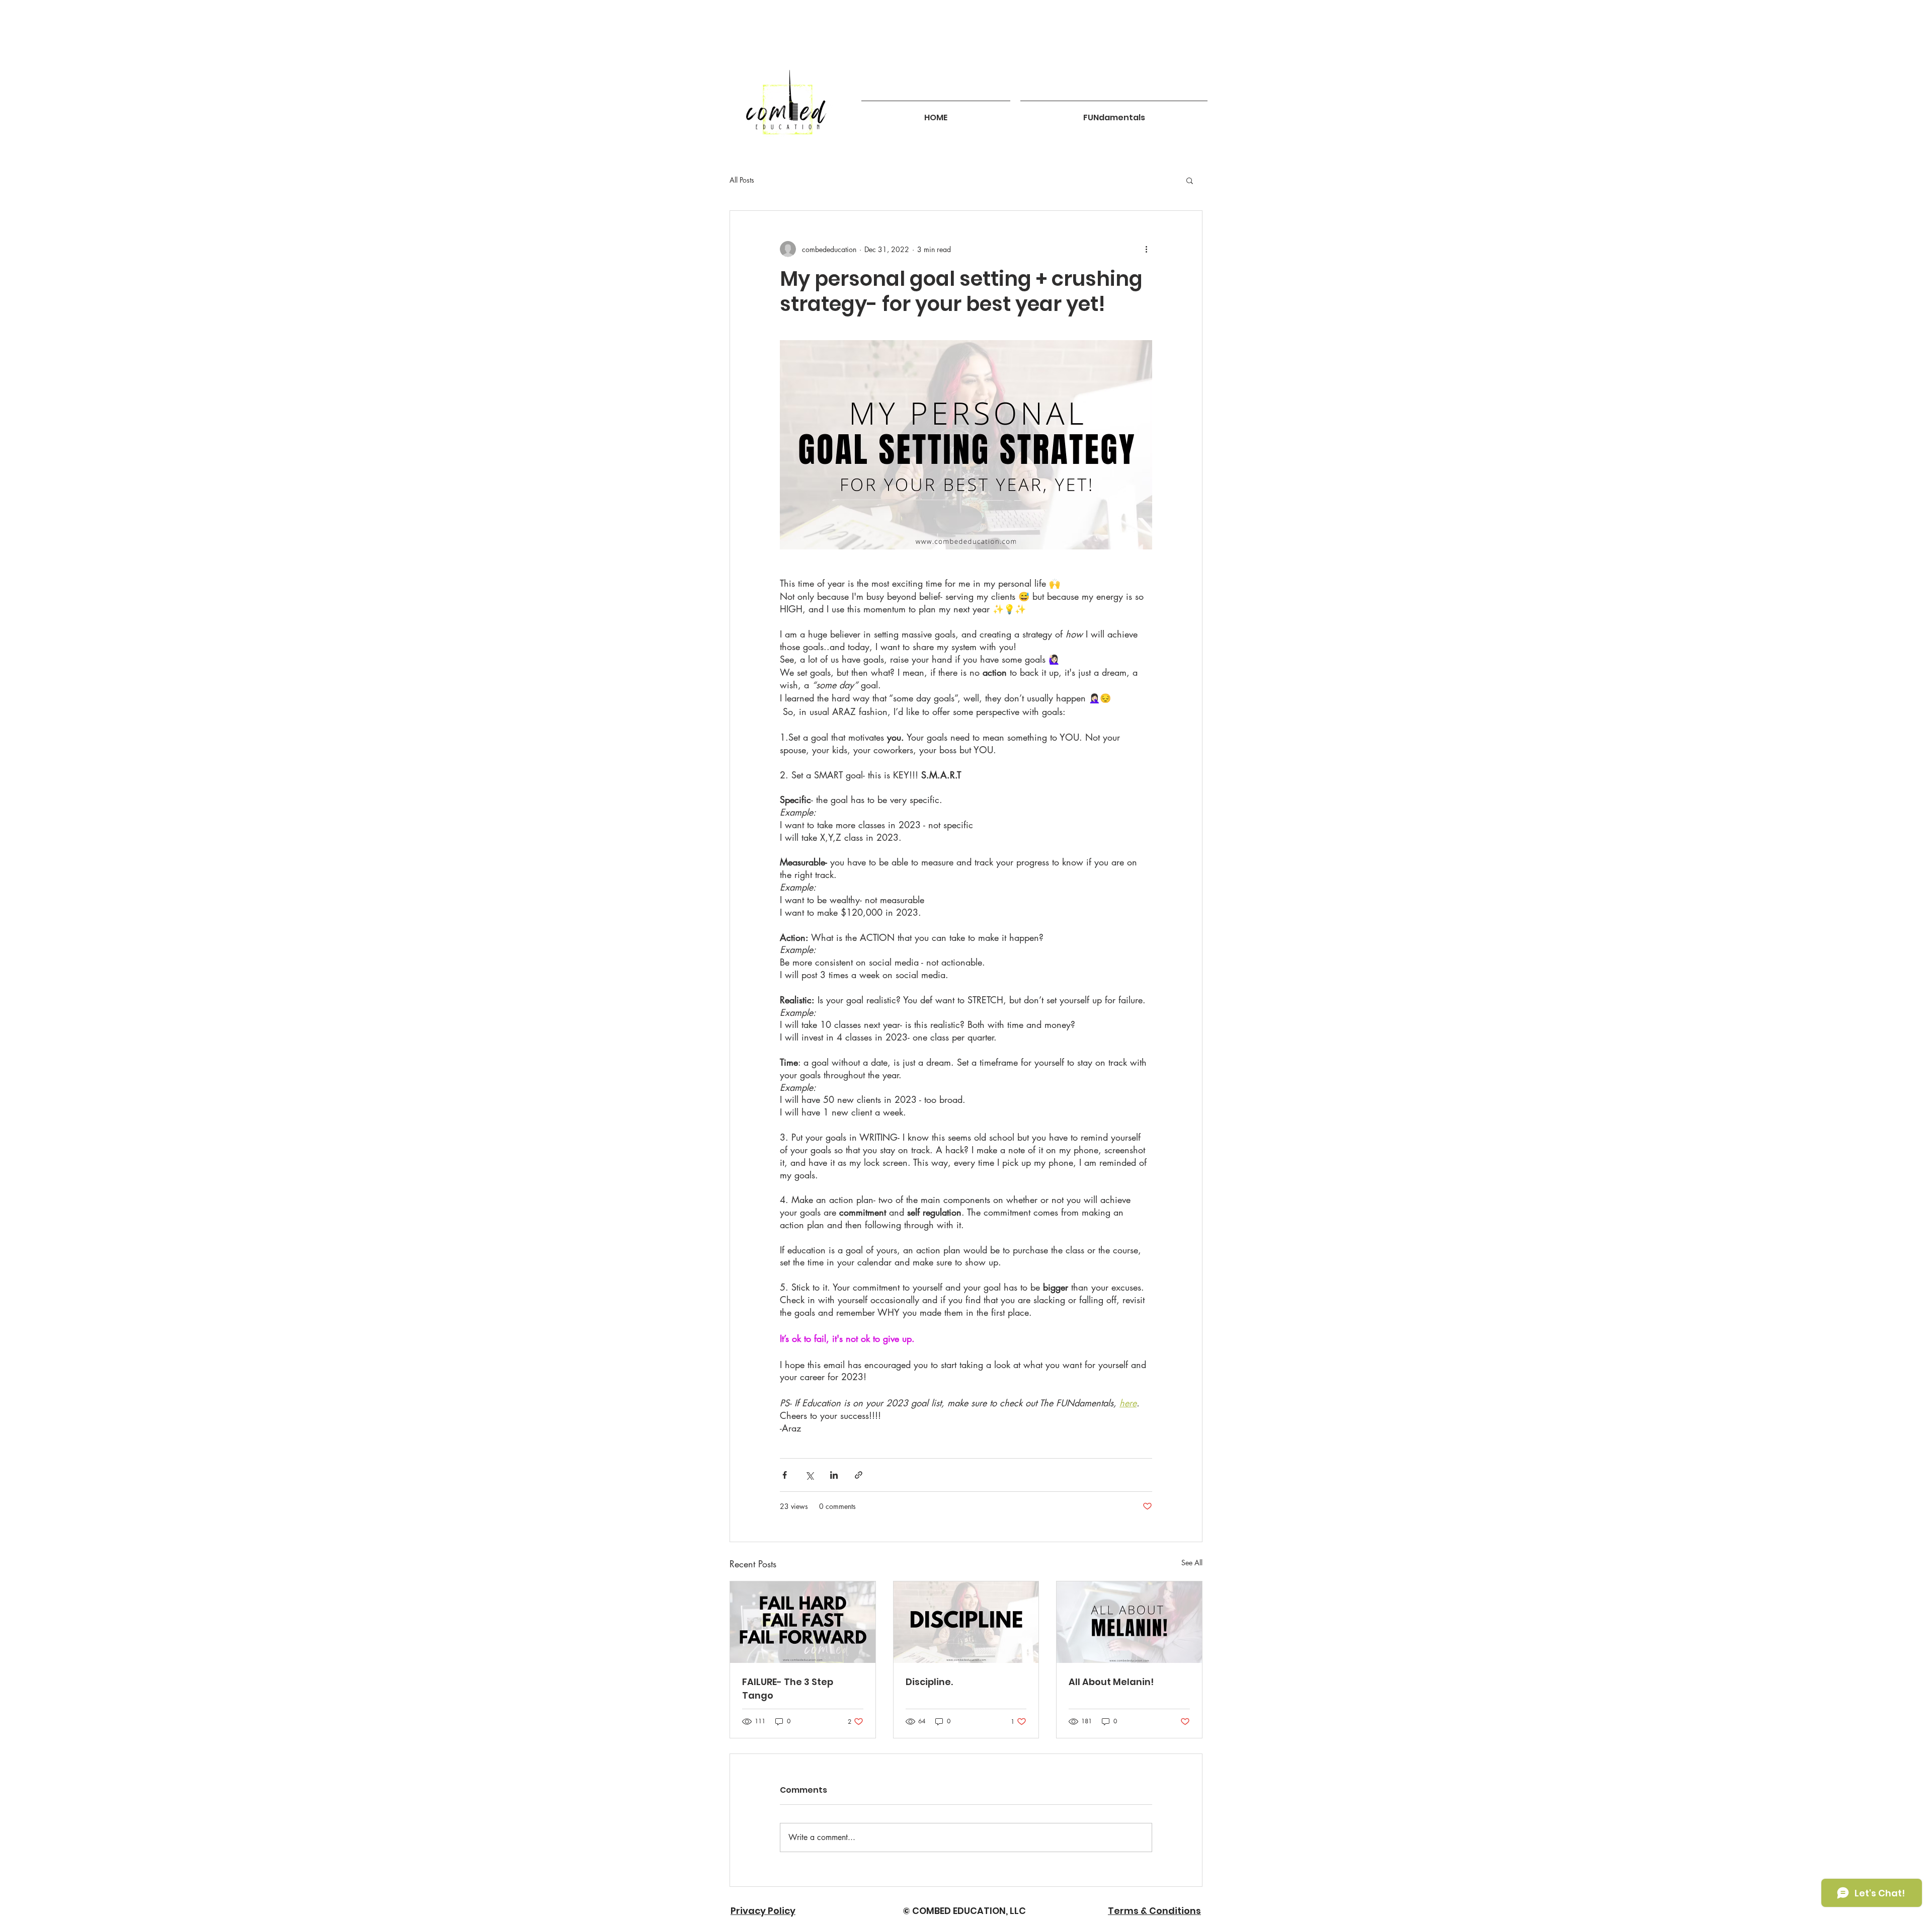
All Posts (742, 180)
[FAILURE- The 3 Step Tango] (803, 1622)
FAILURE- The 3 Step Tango (788, 1689)
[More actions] (1146, 249)
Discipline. (929, 1682)
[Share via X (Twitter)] (809, 1475)
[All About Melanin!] (1129, 1622)
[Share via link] (859, 1475)
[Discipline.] (966, 1622)
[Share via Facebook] (785, 1475)
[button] (1190, 180)
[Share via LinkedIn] (834, 1475)
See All (1192, 1563)
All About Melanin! (1111, 1682)
